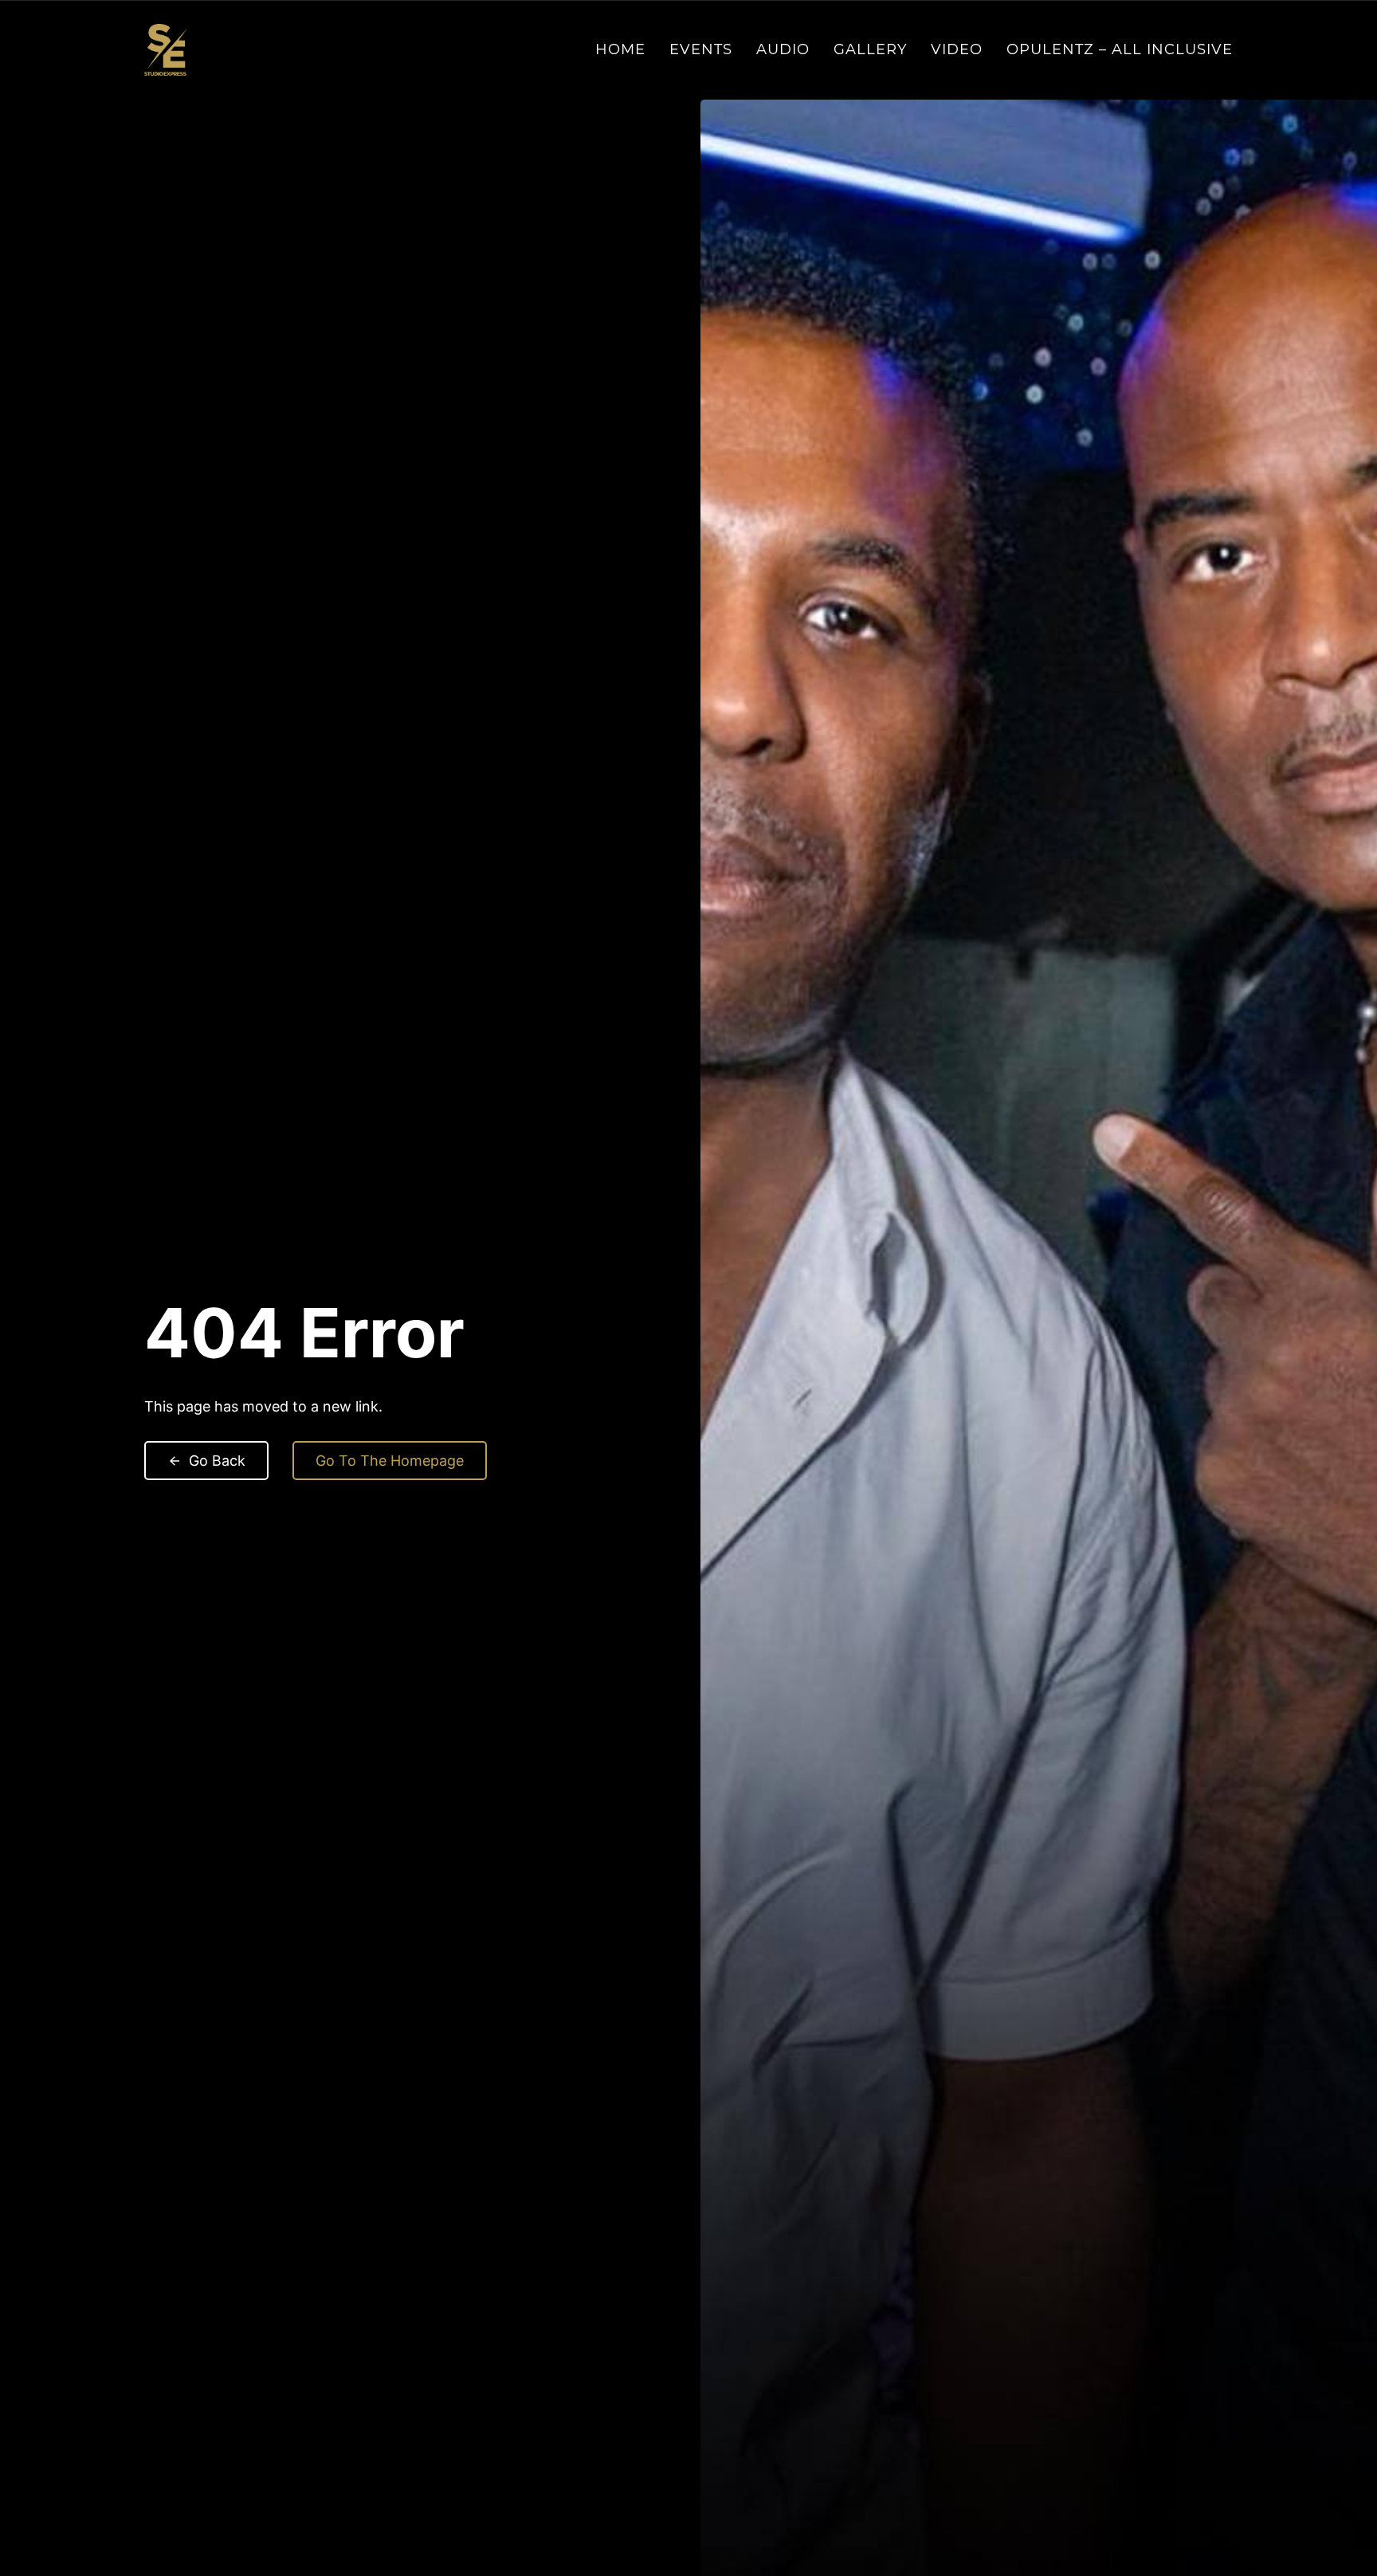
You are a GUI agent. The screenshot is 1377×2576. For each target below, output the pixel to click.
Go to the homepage (390, 1461)
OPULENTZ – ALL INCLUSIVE (1120, 49)
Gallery (870, 49)
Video (957, 49)
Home (620, 49)
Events (701, 49)
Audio (783, 49)
